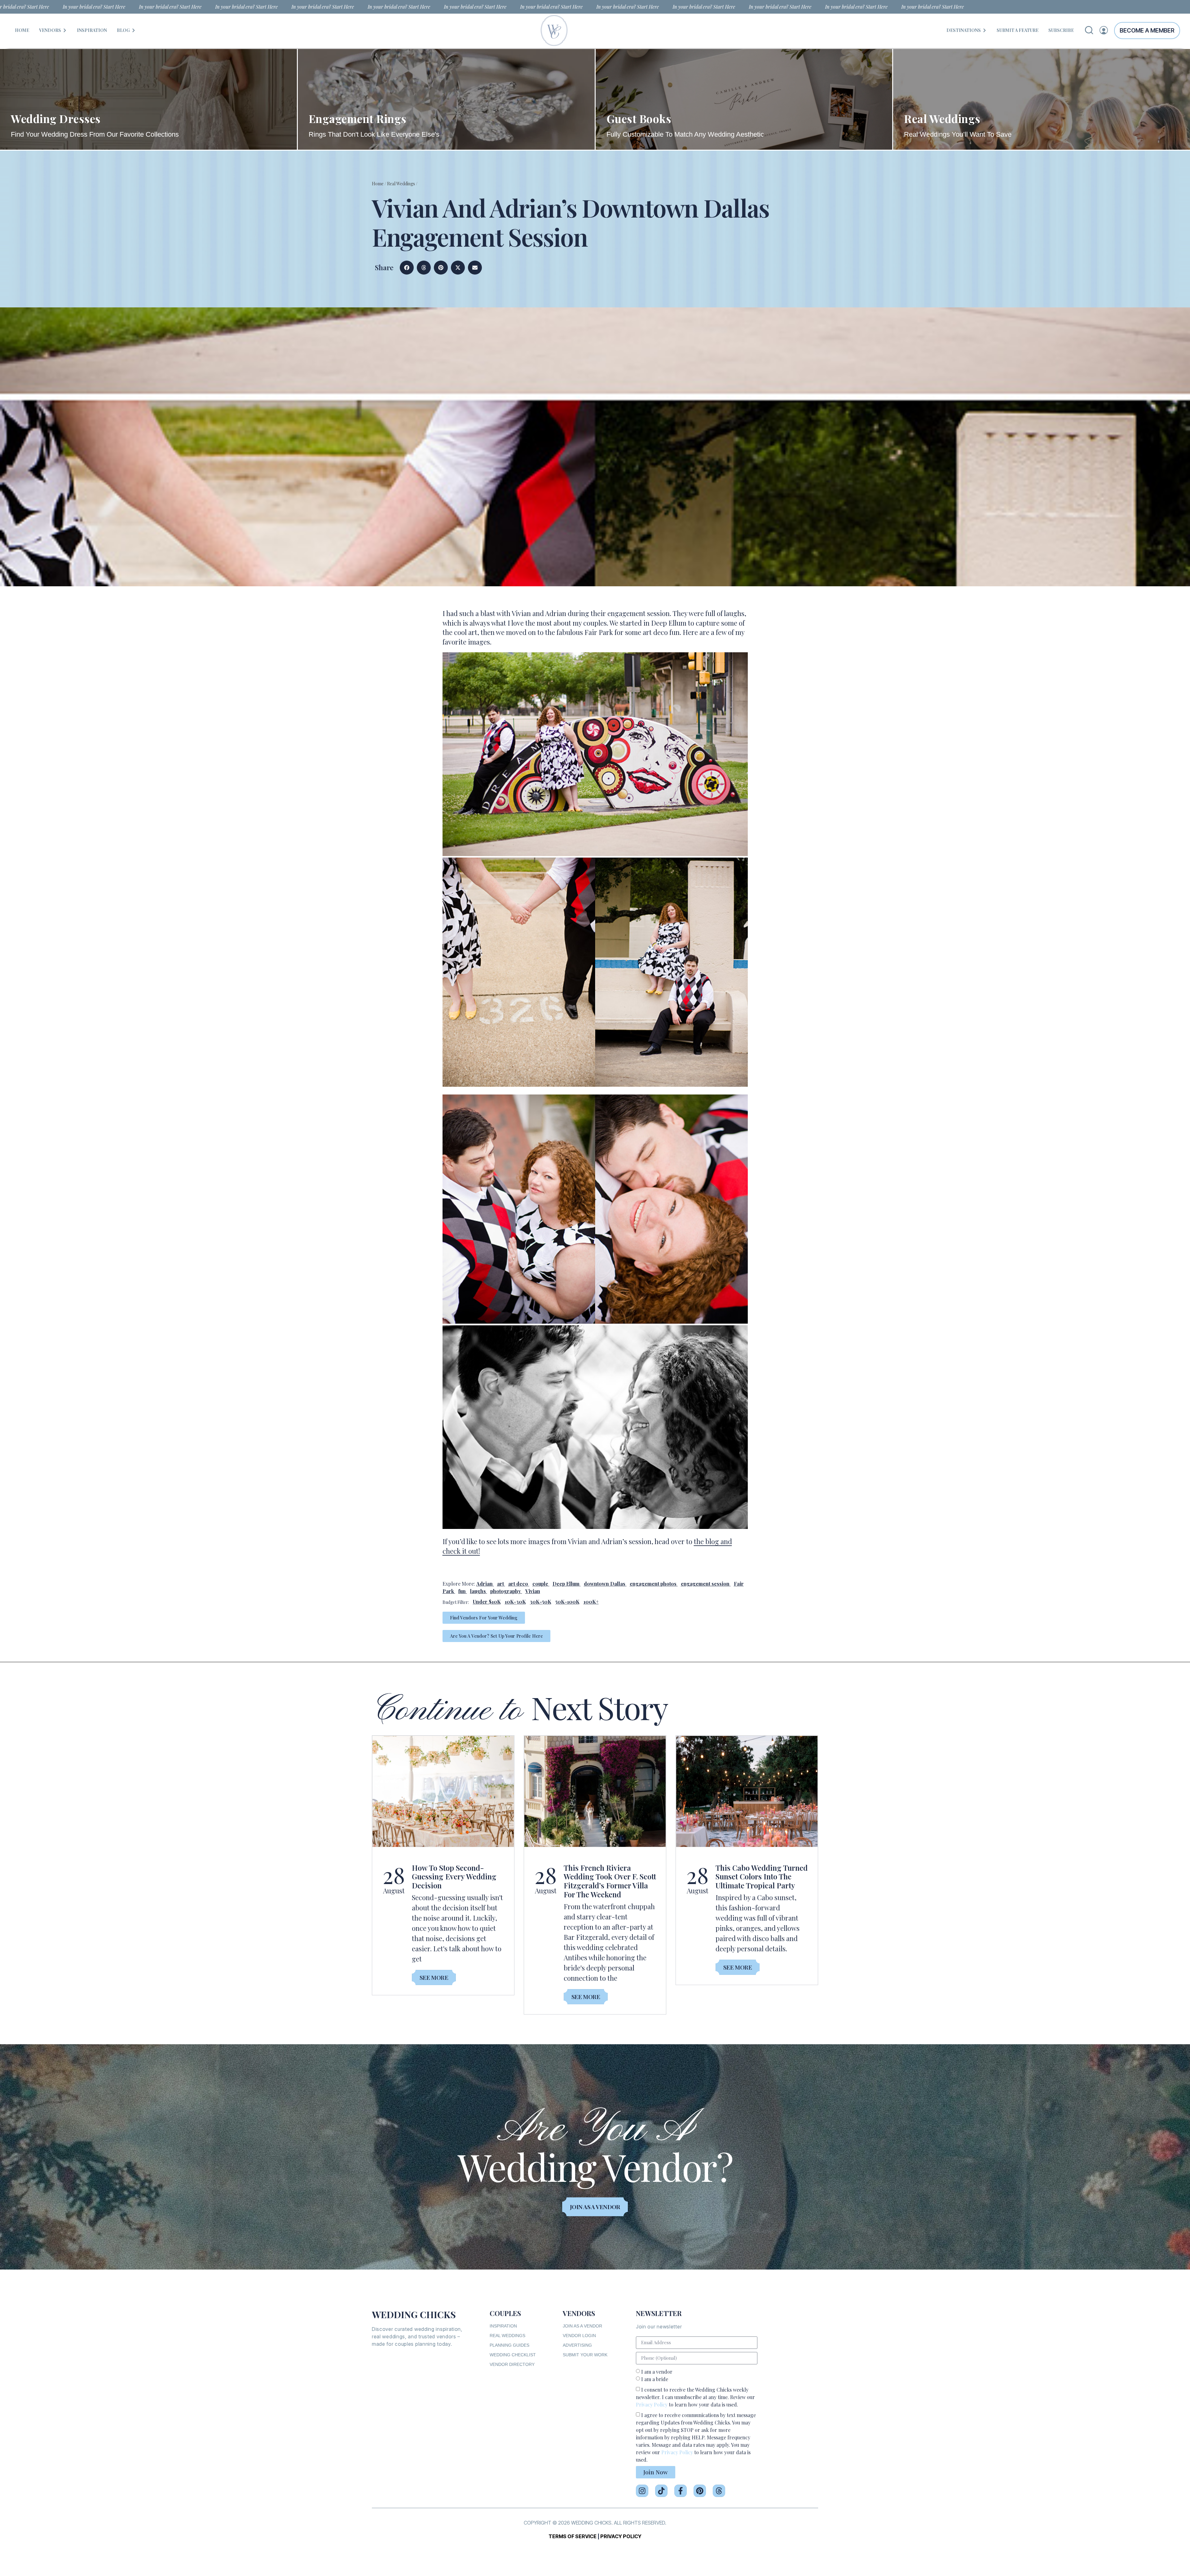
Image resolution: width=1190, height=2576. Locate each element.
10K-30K (515, 1602)
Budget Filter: (456, 1602)
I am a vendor (657, 2372)
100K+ (591, 1602)
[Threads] (719, 2491)
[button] (407, 268)
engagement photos (653, 1584)
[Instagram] (642, 2491)
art (500, 1584)
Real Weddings (401, 184)
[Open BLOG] (134, 30)
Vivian (533, 1591)
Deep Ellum (566, 1584)
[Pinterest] (700, 2491)
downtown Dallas (605, 1584)
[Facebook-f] (681, 2491)
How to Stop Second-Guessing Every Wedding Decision (454, 1877)
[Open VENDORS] (65, 30)
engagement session (705, 1584)
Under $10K (487, 1602)
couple (540, 1584)
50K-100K (567, 1602)
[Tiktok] (661, 2491)
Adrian (485, 1584)
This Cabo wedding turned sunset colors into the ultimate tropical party (762, 1877)
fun (462, 1591)
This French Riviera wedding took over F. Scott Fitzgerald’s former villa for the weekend (610, 1881)
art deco (518, 1584)
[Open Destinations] (985, 30)
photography (506, 1591)
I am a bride (655, 2379)
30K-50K (541, 1602)
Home (378, 184)
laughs (478, 1591)
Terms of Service (573, 2536)
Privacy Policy (652, 2404)
